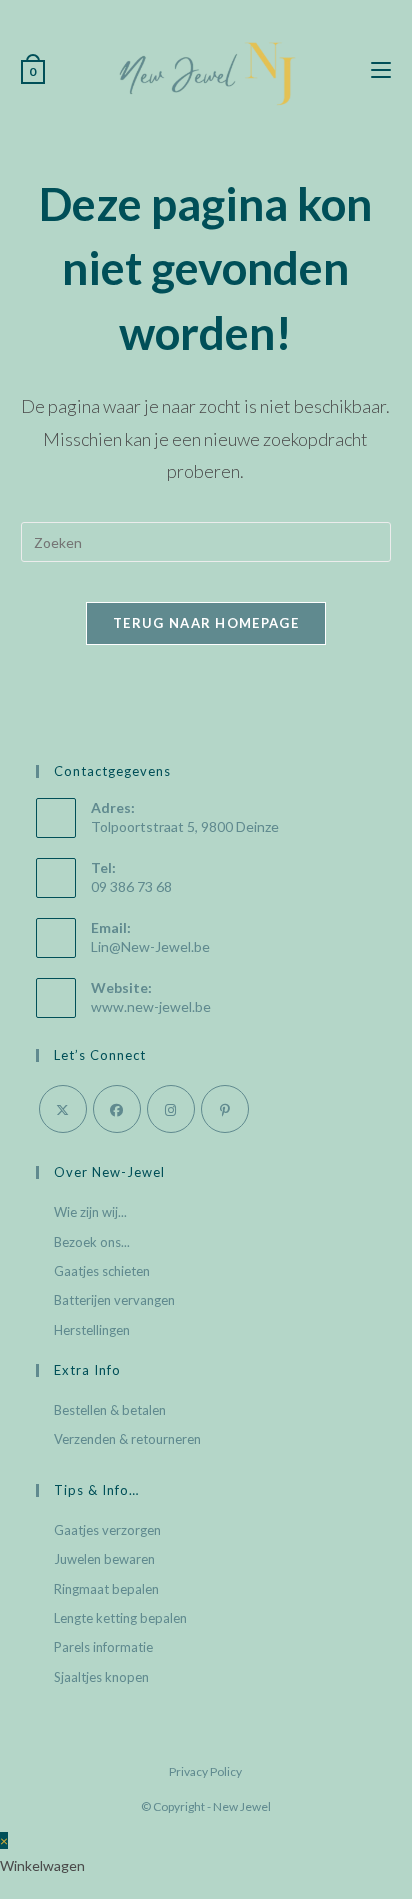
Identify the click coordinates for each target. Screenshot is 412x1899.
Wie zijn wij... (90, 1212)
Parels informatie (103, 1647)
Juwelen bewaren (104, 1559)
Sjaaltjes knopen (101, 1677)
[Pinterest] (225, 1109)
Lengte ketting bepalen (120, 1618)
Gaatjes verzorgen (107, 1530)
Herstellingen (92, 1330)
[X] (63, 1109)
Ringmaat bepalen (106, 1589)
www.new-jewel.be (151, 1006)
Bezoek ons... (92, 1242)
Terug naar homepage (206, 623)
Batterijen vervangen (114, 1300)
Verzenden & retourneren (127, 1439)
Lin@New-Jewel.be (150, 946)
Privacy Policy (205, 1771)
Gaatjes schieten (102, 1271)
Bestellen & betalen (110, 1410)
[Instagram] (171, 1109)
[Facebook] (117, 1109)
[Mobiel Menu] (381, 70)
